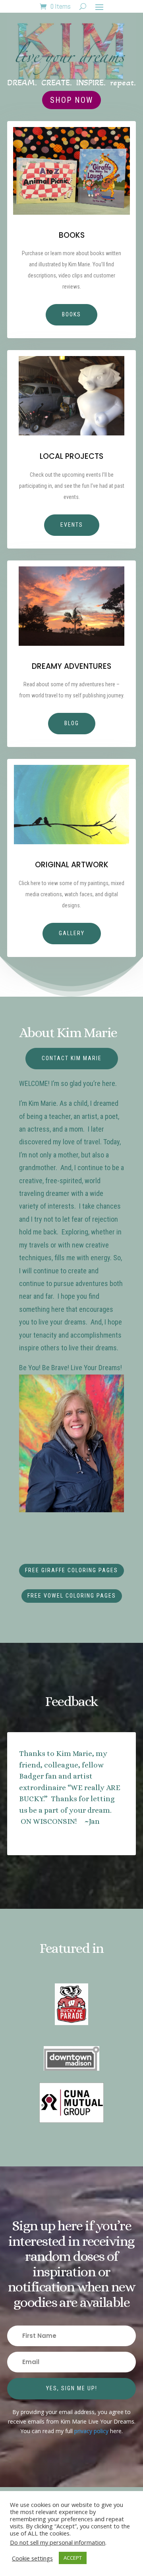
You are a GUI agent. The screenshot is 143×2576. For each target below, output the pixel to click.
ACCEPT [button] (73, 2558)
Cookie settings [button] (32, 2558)
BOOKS (71, 314)
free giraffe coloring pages (71, 1570)
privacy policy (91, 2431)
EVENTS (72, 525)
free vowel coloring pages (72, 1596)
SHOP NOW (71, 100)
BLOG (72, 723)
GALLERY (72, 933)
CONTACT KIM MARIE (72, 1058)
